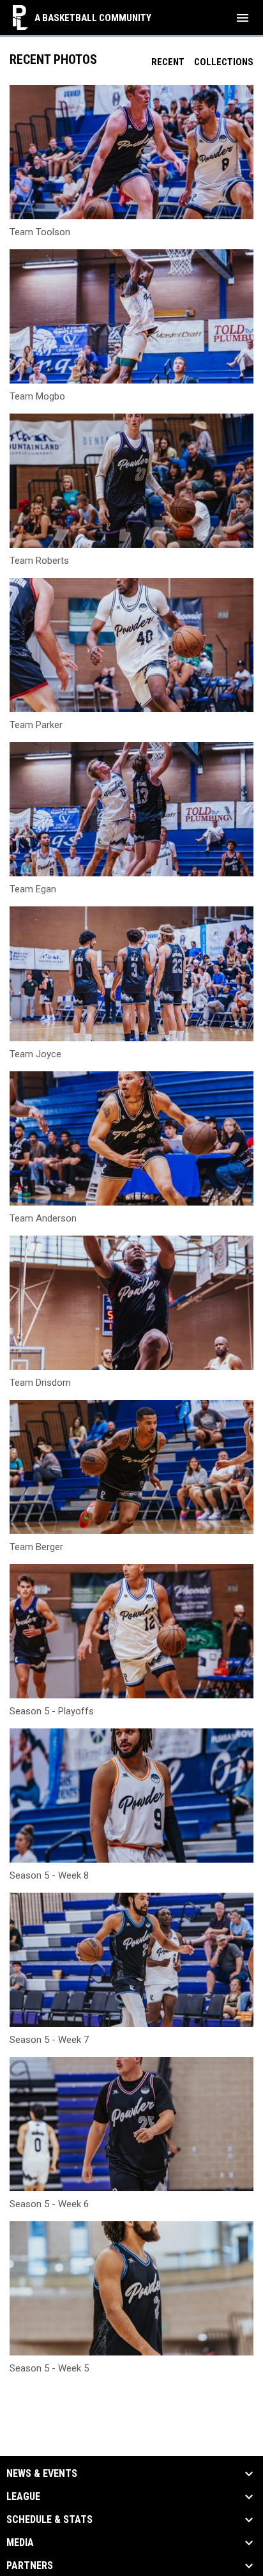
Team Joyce (35, 1054)
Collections (224, 62)
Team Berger (36, 1547)
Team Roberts (39, 561)
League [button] (23, 2497)
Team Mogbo (37, 396)
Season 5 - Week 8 (49, 1875)
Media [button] (20, 2543)
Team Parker (36, 725)
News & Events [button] (42, 2474)
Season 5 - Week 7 (49, 2040)
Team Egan (33, 889)
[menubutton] (243, 18)
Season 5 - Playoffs (52, 1711)
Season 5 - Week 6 (49, 2204)
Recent (168, 62)
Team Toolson (40, 232)
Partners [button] (30, 2566)
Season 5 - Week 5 (49, 2368)
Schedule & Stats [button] (49, 2520)
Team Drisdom (40, 1383)
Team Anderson (43, 1218)
